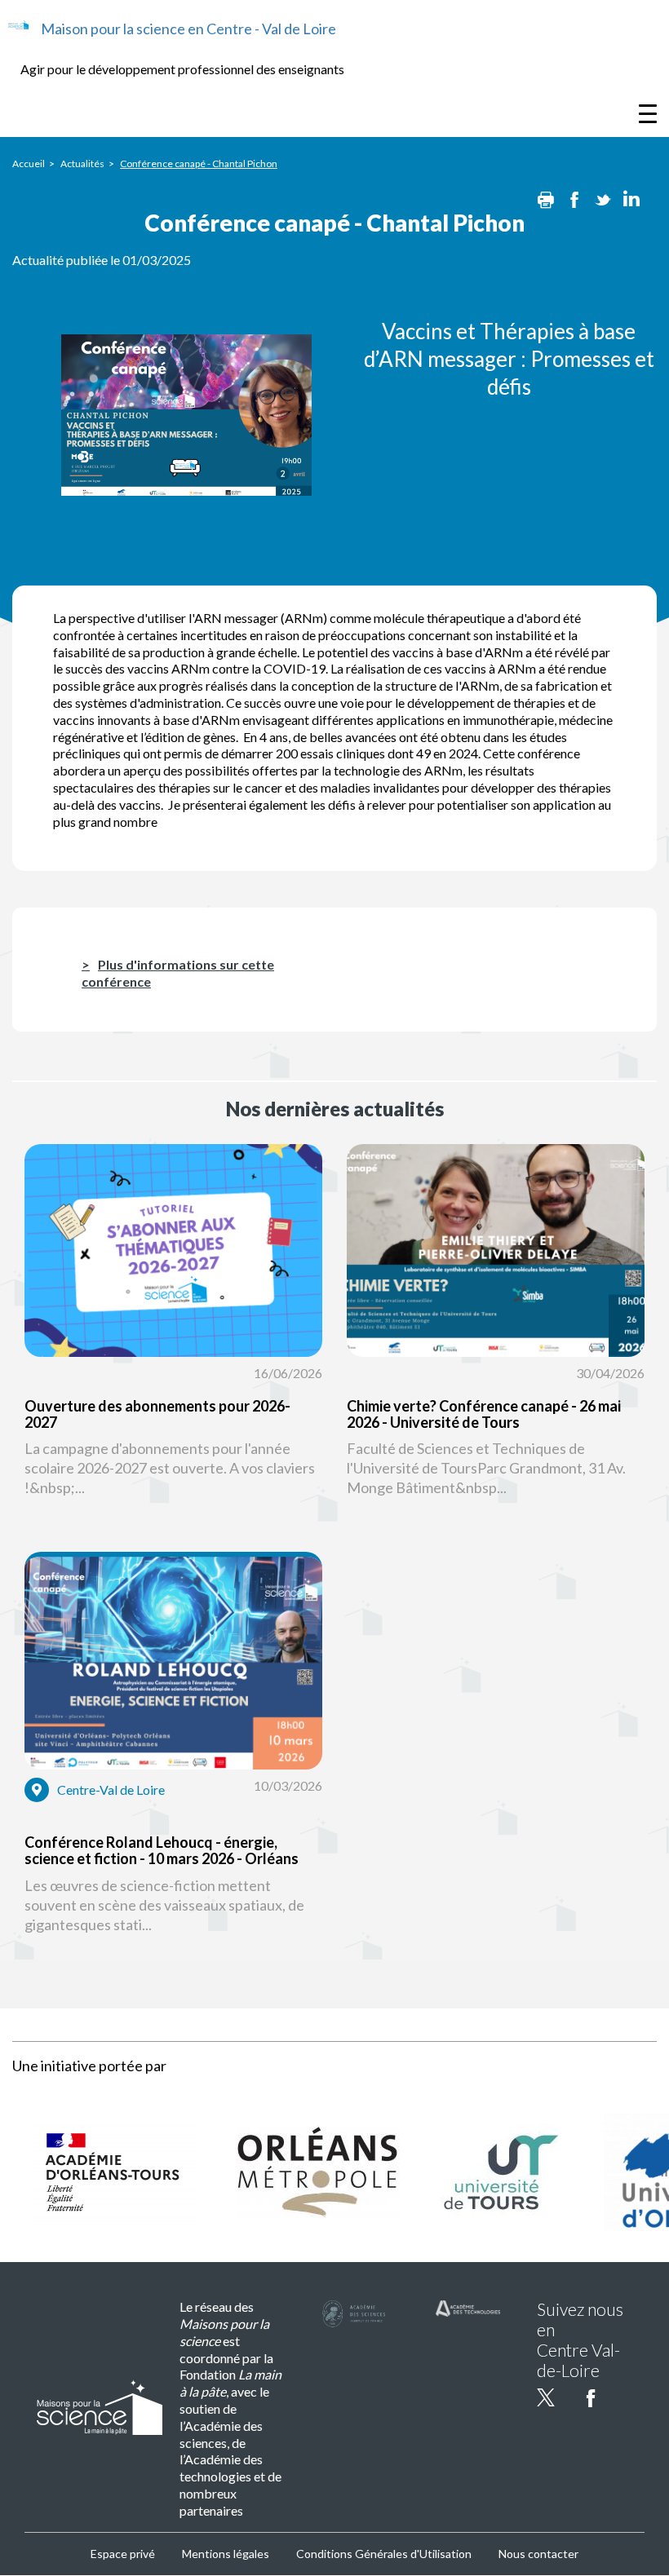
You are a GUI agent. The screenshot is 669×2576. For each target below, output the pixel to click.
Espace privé (123, 2554)
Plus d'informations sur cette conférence (178, 973)
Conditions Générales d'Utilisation (384, 2554)
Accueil (29, 163)
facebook (591, 2397)
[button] (173, 1348)
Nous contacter (538, 2554)
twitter (546, 2397)
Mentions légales (226, 2554)
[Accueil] (18, 25)
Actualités (82, 163)
